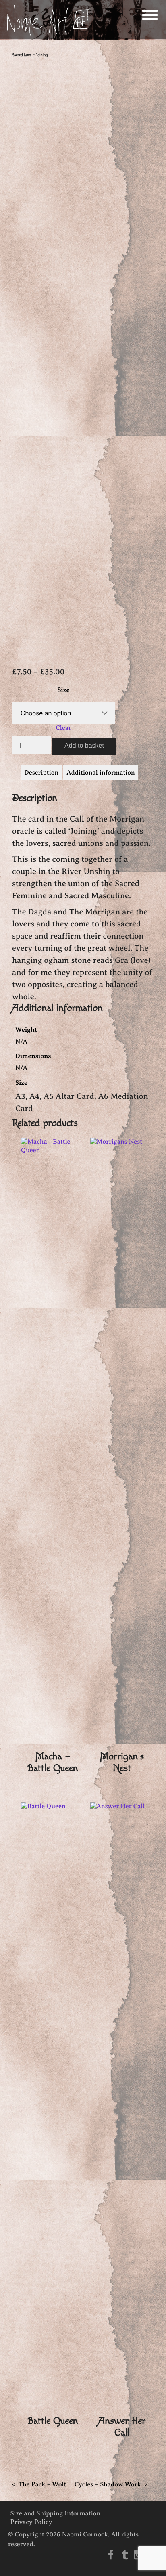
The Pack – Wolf (42, 2484)
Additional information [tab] (101, 773)
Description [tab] (41, 773)
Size (63, 690)
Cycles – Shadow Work (108, 2484)
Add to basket (84, 746)
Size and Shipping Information (56, 2513)
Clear (63, 728)
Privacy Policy (31, 2522)
